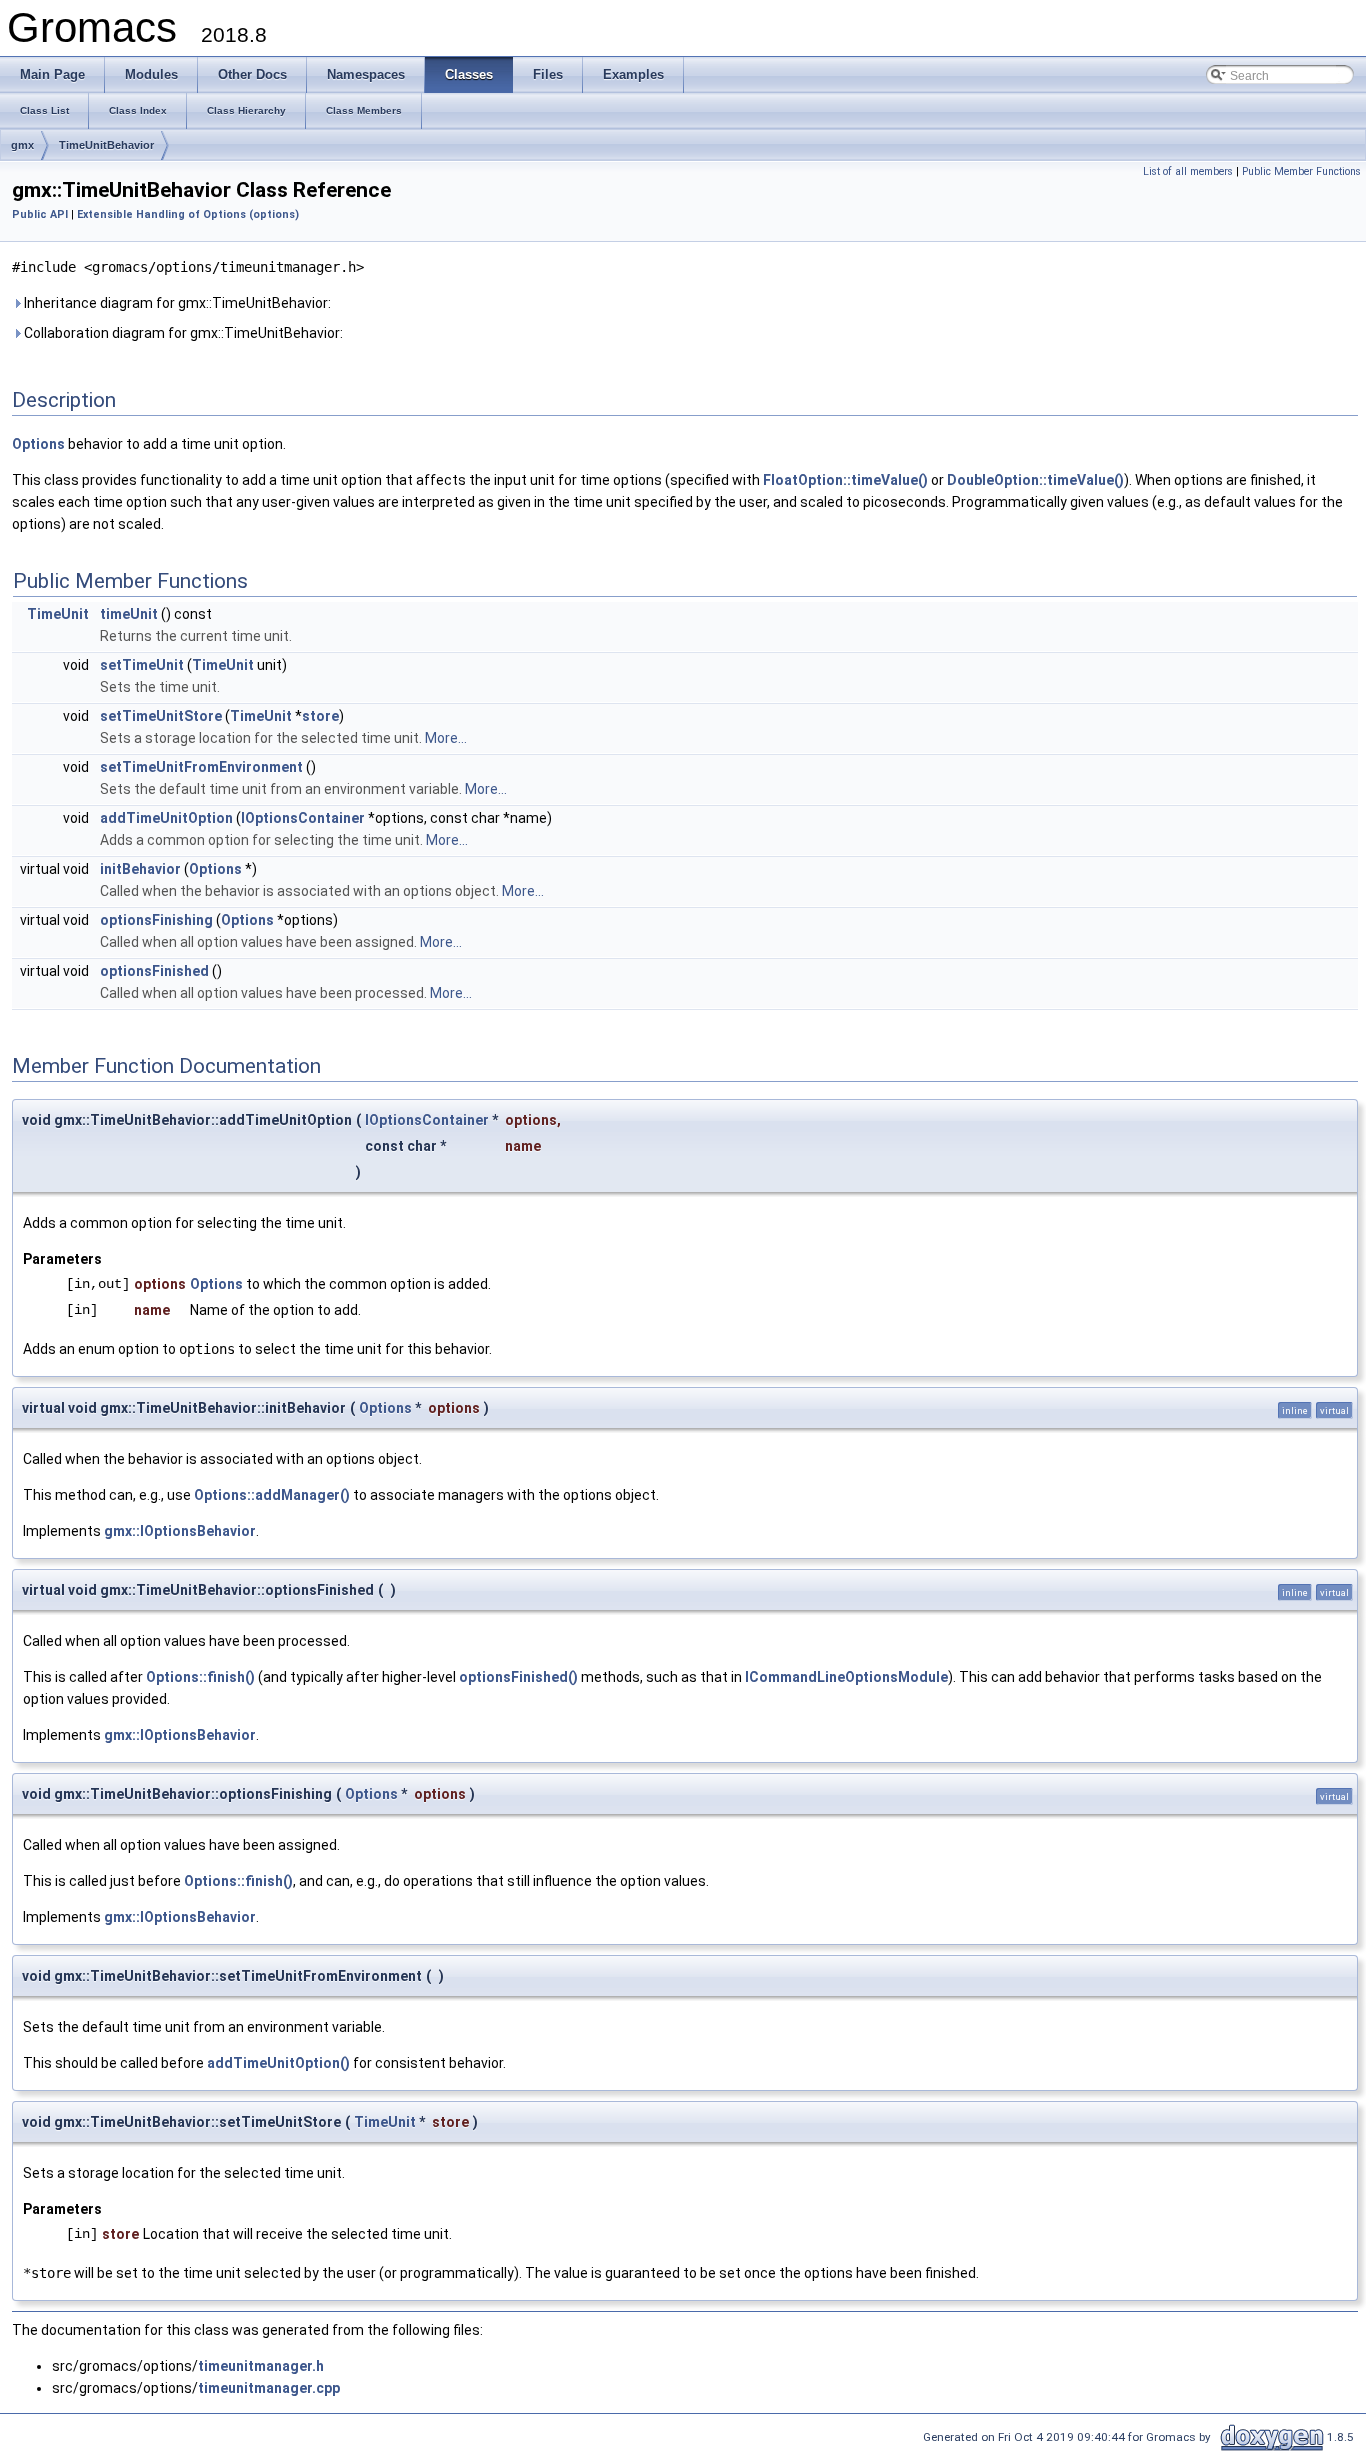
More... (446, 738)
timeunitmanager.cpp (269, 2388)
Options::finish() (200, 1677)
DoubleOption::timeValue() (1035, 480)
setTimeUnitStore (161, 716)
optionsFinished (154, 971)
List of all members (1188, 171)
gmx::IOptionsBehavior (180, 1531)
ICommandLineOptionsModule (846, 1677)
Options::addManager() (272, 1495)
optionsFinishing (156, 920)
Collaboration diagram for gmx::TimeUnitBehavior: (182, 333)
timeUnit (129, 614)
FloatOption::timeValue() (845, 480)
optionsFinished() (518, 1677)
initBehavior (140, 869)
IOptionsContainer (303, 818)
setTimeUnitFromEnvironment (201, 767)
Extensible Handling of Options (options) (188, 214)
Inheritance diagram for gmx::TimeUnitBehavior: (176, 303)
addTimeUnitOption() (278, 2063)
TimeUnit (58, 614)
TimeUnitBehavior (106, 145)
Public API (40, 214)
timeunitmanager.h (261, 2366)
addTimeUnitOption (166, 818)
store (320, 716)
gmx (22, 145)
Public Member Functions (1301, 171)
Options (38, 444)
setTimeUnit (142, 665)
